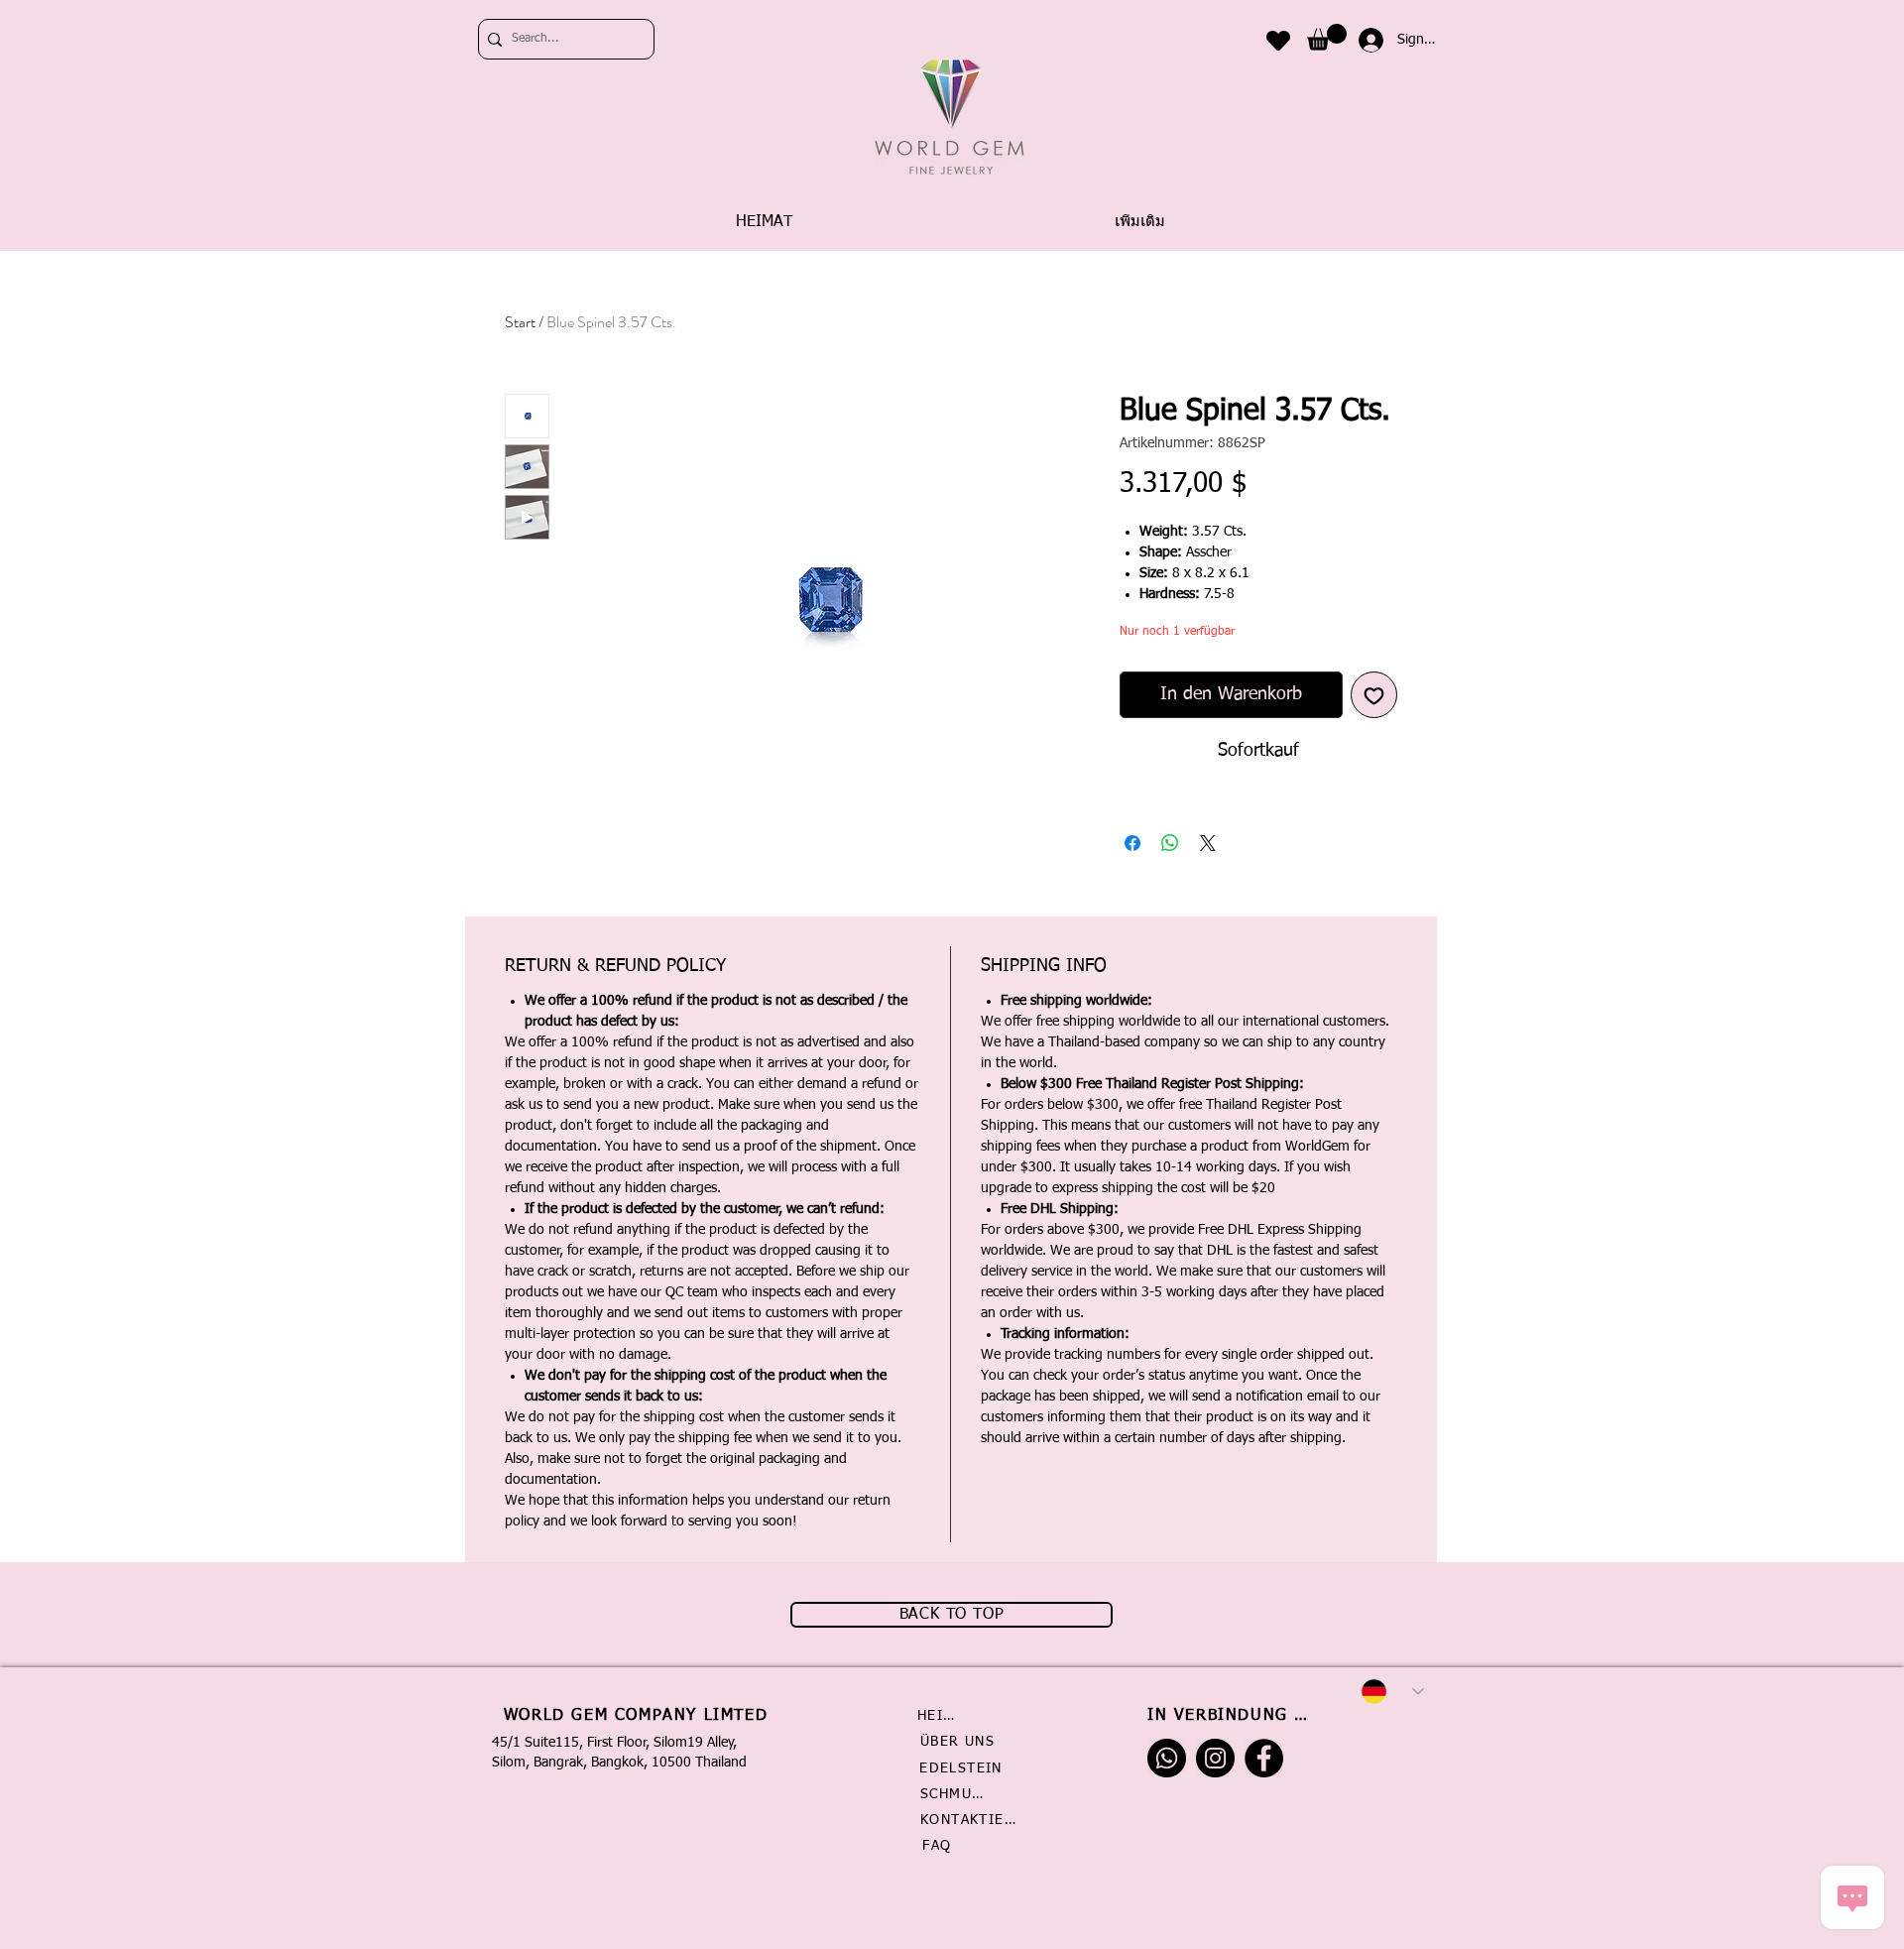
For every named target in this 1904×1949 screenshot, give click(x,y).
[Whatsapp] (1167, 1758)
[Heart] (1278, 40)
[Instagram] (1215, 1758)
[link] (1327, 37)
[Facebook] (1264, 1758)
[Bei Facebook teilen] (1132, 843)
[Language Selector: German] (1392, 1692)
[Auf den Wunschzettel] (1374, 695)
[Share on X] (1208, 843)
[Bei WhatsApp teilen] (1170, 843)
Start (520, 322)
